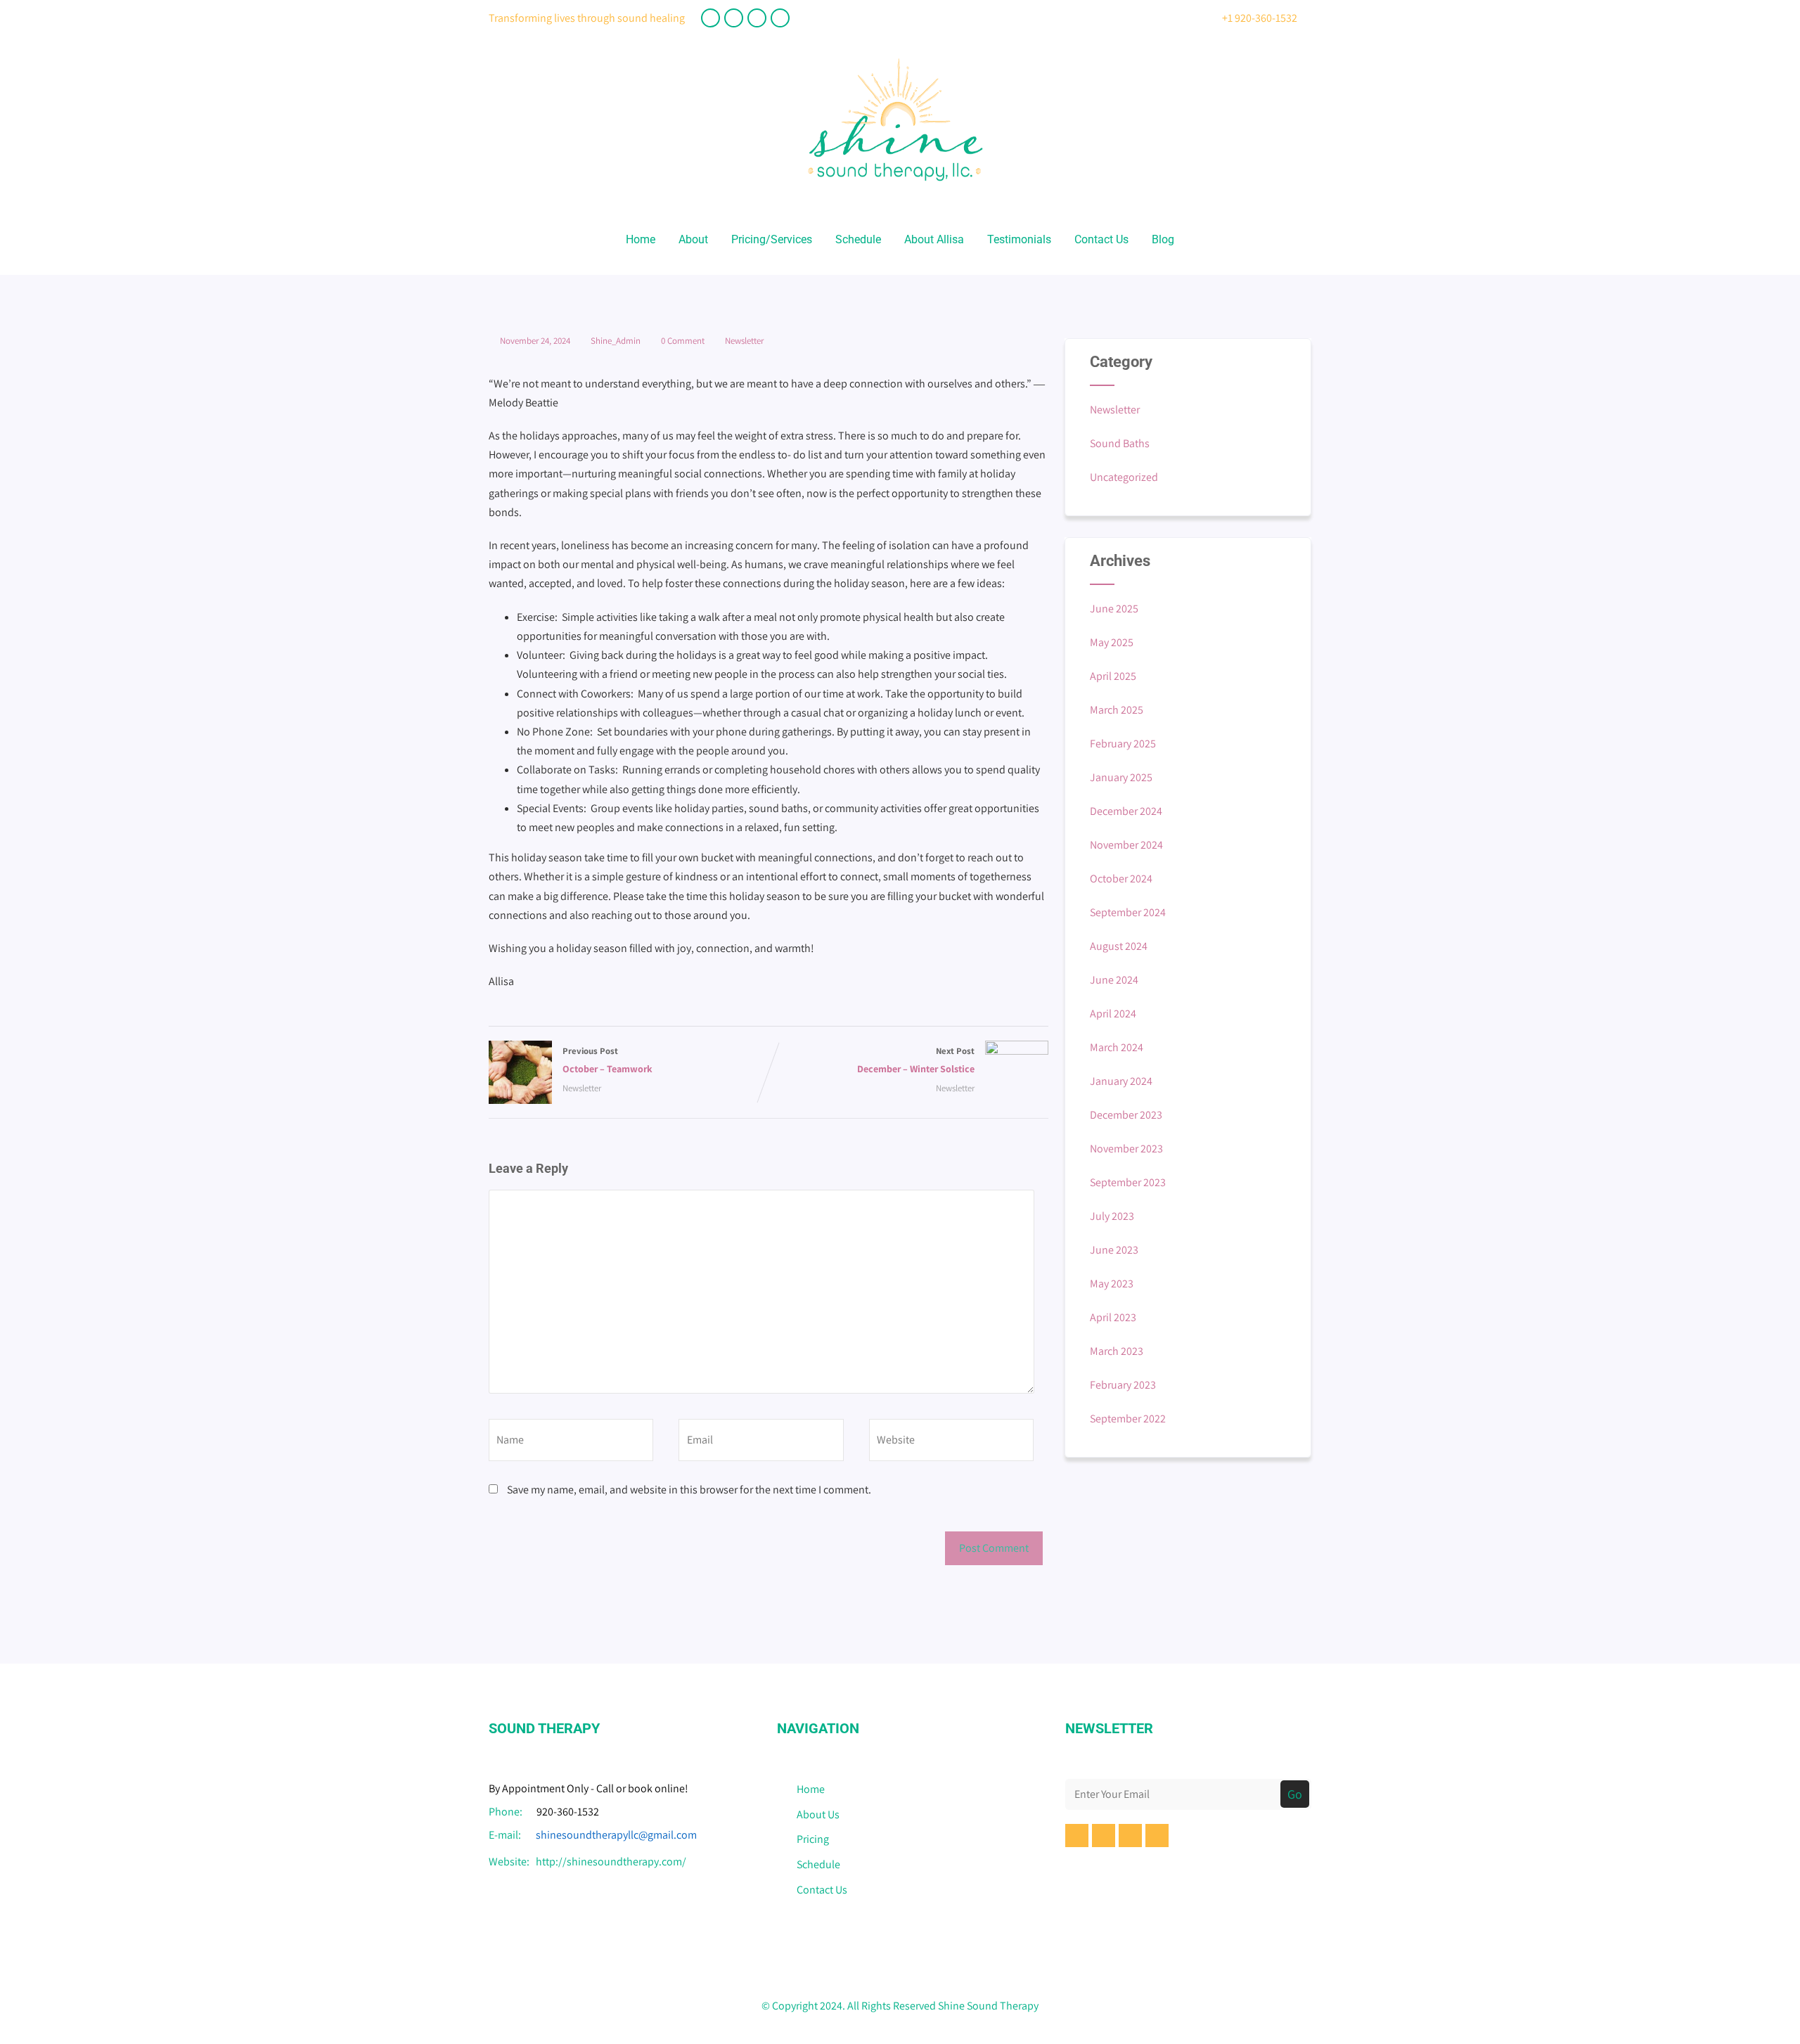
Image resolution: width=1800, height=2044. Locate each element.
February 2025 (1123, 744)
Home (641, 239)
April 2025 (1113, 676)
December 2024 (1126, 811)
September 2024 (1128, 912)
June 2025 (1114, 609)
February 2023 (1123, 1385)
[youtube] (734, 18)
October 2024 (1121, 879)
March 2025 (1117, 710)
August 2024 (1119, 946)
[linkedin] (757, 18)
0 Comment (683, 341)
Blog (1163, 239)
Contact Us (1101, 239)
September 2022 (1128, 1419)
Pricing (813, 1839)
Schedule (858, 239)
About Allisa (934, 239)
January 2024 (1121, 1081)
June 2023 (1114, 1250)
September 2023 (1128, 1182)
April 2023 (1113, 1317)
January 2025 (1121, 777)
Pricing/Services (772, 239)
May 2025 (1112, 642)
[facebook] (711, 18)
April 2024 (1113, 1014)
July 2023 (1112, 1216)
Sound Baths (1120, 443)
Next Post (916, 1060)
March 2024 (1117, 1047)
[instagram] (780, 18)
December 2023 (1126, 1115)
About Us (818, 1814)
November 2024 (1126, 845)
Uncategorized (1124, 477)
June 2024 (1114, 980)
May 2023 (1112, 1284)
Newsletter (744, 341)
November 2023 (1126, 1149)
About (693, 239)
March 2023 (1117, 1351)
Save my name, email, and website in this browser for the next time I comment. (689, 1490)
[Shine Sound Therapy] (895, 194)
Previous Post (607, 1060)
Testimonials (1019, 239)
